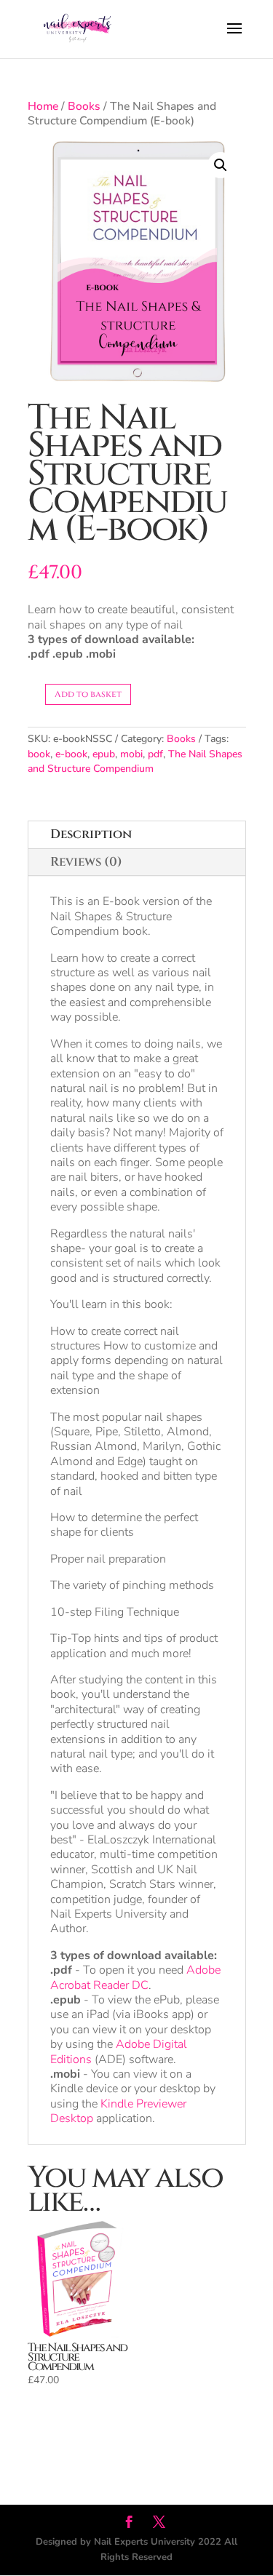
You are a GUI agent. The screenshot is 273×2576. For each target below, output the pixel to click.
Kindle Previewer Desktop (118, 2111)
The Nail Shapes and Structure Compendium (135, 761)
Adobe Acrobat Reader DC (135, 1977)
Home (43, 106)
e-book (71, 754)
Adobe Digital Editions (119, 2051)
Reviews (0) (86, 862)
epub (104, 754)
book (39, 754)
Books (84, 106)
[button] (221, 165)
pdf (155, 754)
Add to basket (88, 694)
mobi (131, 754)
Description (91, 834)
